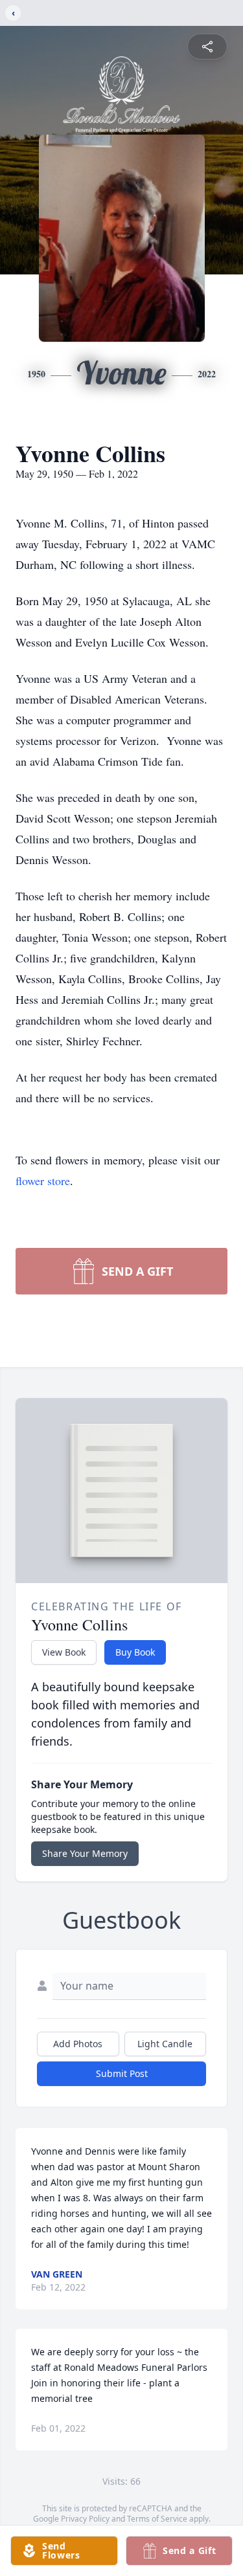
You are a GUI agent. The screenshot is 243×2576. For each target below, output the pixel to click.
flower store (43, 1181)
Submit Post (122, 2073)
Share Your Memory (85, 1853)
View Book (64, 1652)
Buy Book (135, 1652)
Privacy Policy (85, 2519)
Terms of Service (157, 2519)
